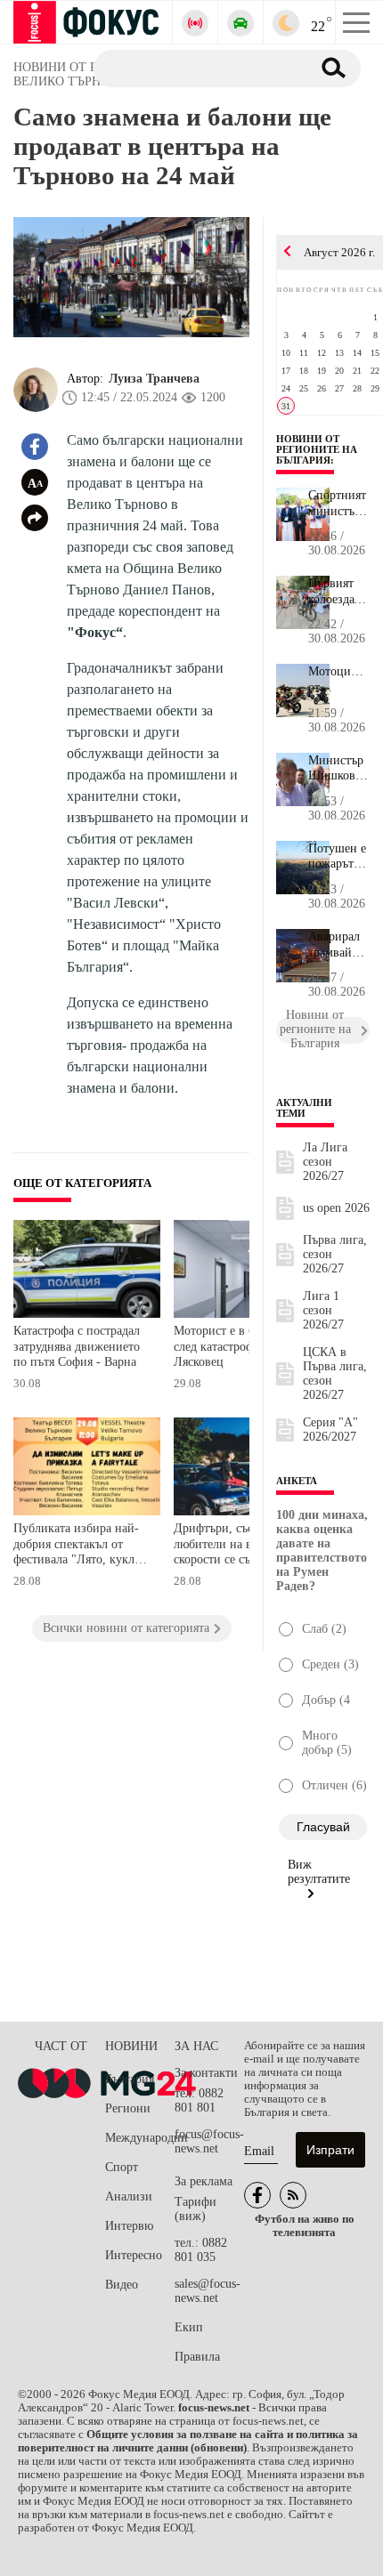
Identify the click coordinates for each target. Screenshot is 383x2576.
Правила (197, 2357)
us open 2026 (336, 1208)
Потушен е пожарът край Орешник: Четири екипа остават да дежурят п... (337, 857)
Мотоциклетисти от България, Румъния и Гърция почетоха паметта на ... (339, 680)
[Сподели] (35, 518)
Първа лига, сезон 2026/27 (335, 1254)
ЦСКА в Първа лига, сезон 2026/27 (335, 1373)
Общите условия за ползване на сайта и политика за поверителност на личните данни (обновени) (188, 2441)
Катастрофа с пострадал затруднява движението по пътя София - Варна (77, 1346)
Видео (122, 2285)
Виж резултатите (319, 1872)
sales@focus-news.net (208, 2291)
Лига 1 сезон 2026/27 (323, 1310)
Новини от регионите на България (317, 449)
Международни (140, 2138)
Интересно (134, 2255)
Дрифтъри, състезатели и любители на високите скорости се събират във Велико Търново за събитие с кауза (241, 1546)
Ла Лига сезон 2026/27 (325, 1162)
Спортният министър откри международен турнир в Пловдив (339, 504)
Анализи (129, 2196)
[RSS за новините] (293, 2195)
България (130, 2079)
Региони (128, 2108)
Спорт (122, 2167)
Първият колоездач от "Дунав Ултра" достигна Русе (335, 592)
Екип (189, 2327)
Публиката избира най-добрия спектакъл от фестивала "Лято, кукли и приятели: (77, 1546)
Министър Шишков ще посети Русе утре (336, 769)
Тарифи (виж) (196, 2209)
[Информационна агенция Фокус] (257, 2195)
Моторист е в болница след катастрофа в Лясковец (234, 1346)
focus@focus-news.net (209, 2141)
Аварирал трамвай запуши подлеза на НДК (337, 945)
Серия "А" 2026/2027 (330, 1429)
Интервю (129, 2226)
